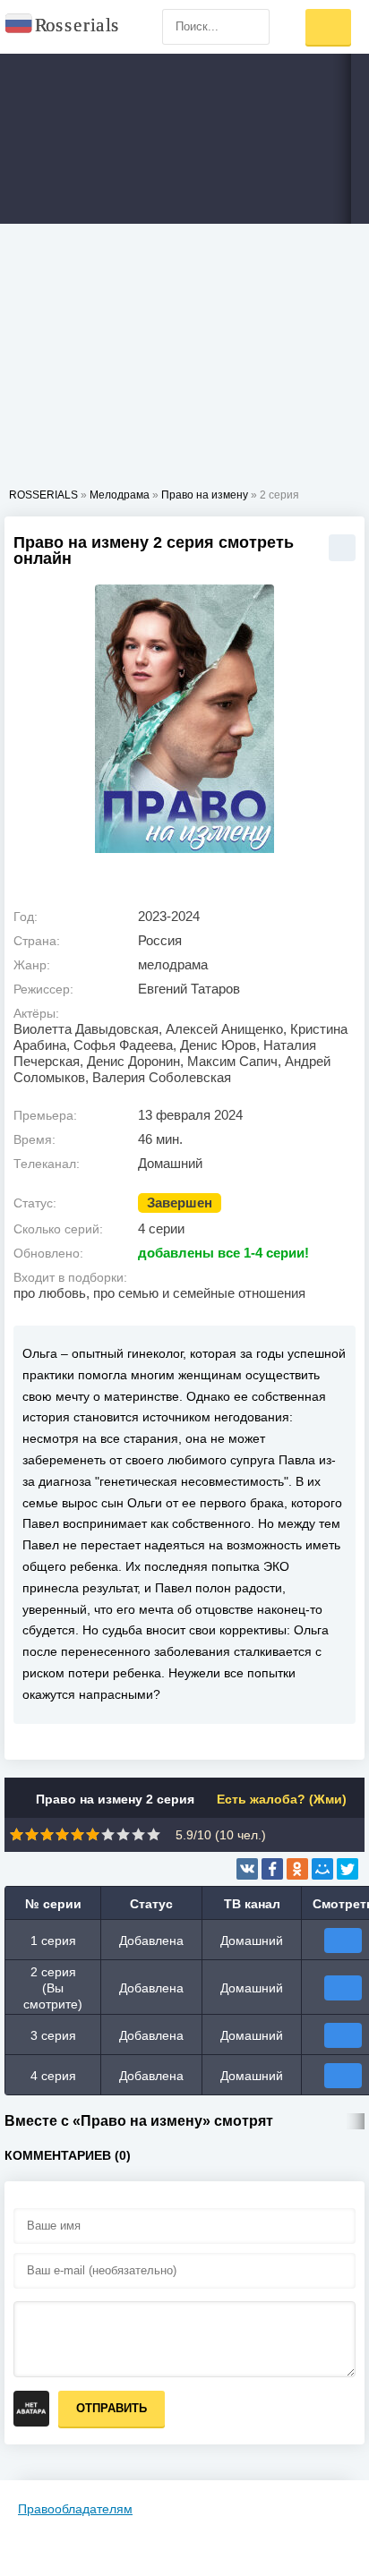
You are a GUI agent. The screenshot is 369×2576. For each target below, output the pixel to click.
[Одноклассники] (297, 1869)
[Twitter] (348, 1869)
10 (154, 1834)
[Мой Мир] (322, 1869)
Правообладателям (75, 2509)
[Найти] (252, 27)
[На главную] (63, 27)
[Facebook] (272, 1869)
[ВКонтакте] (247, 1869)
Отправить (112, 2408)
